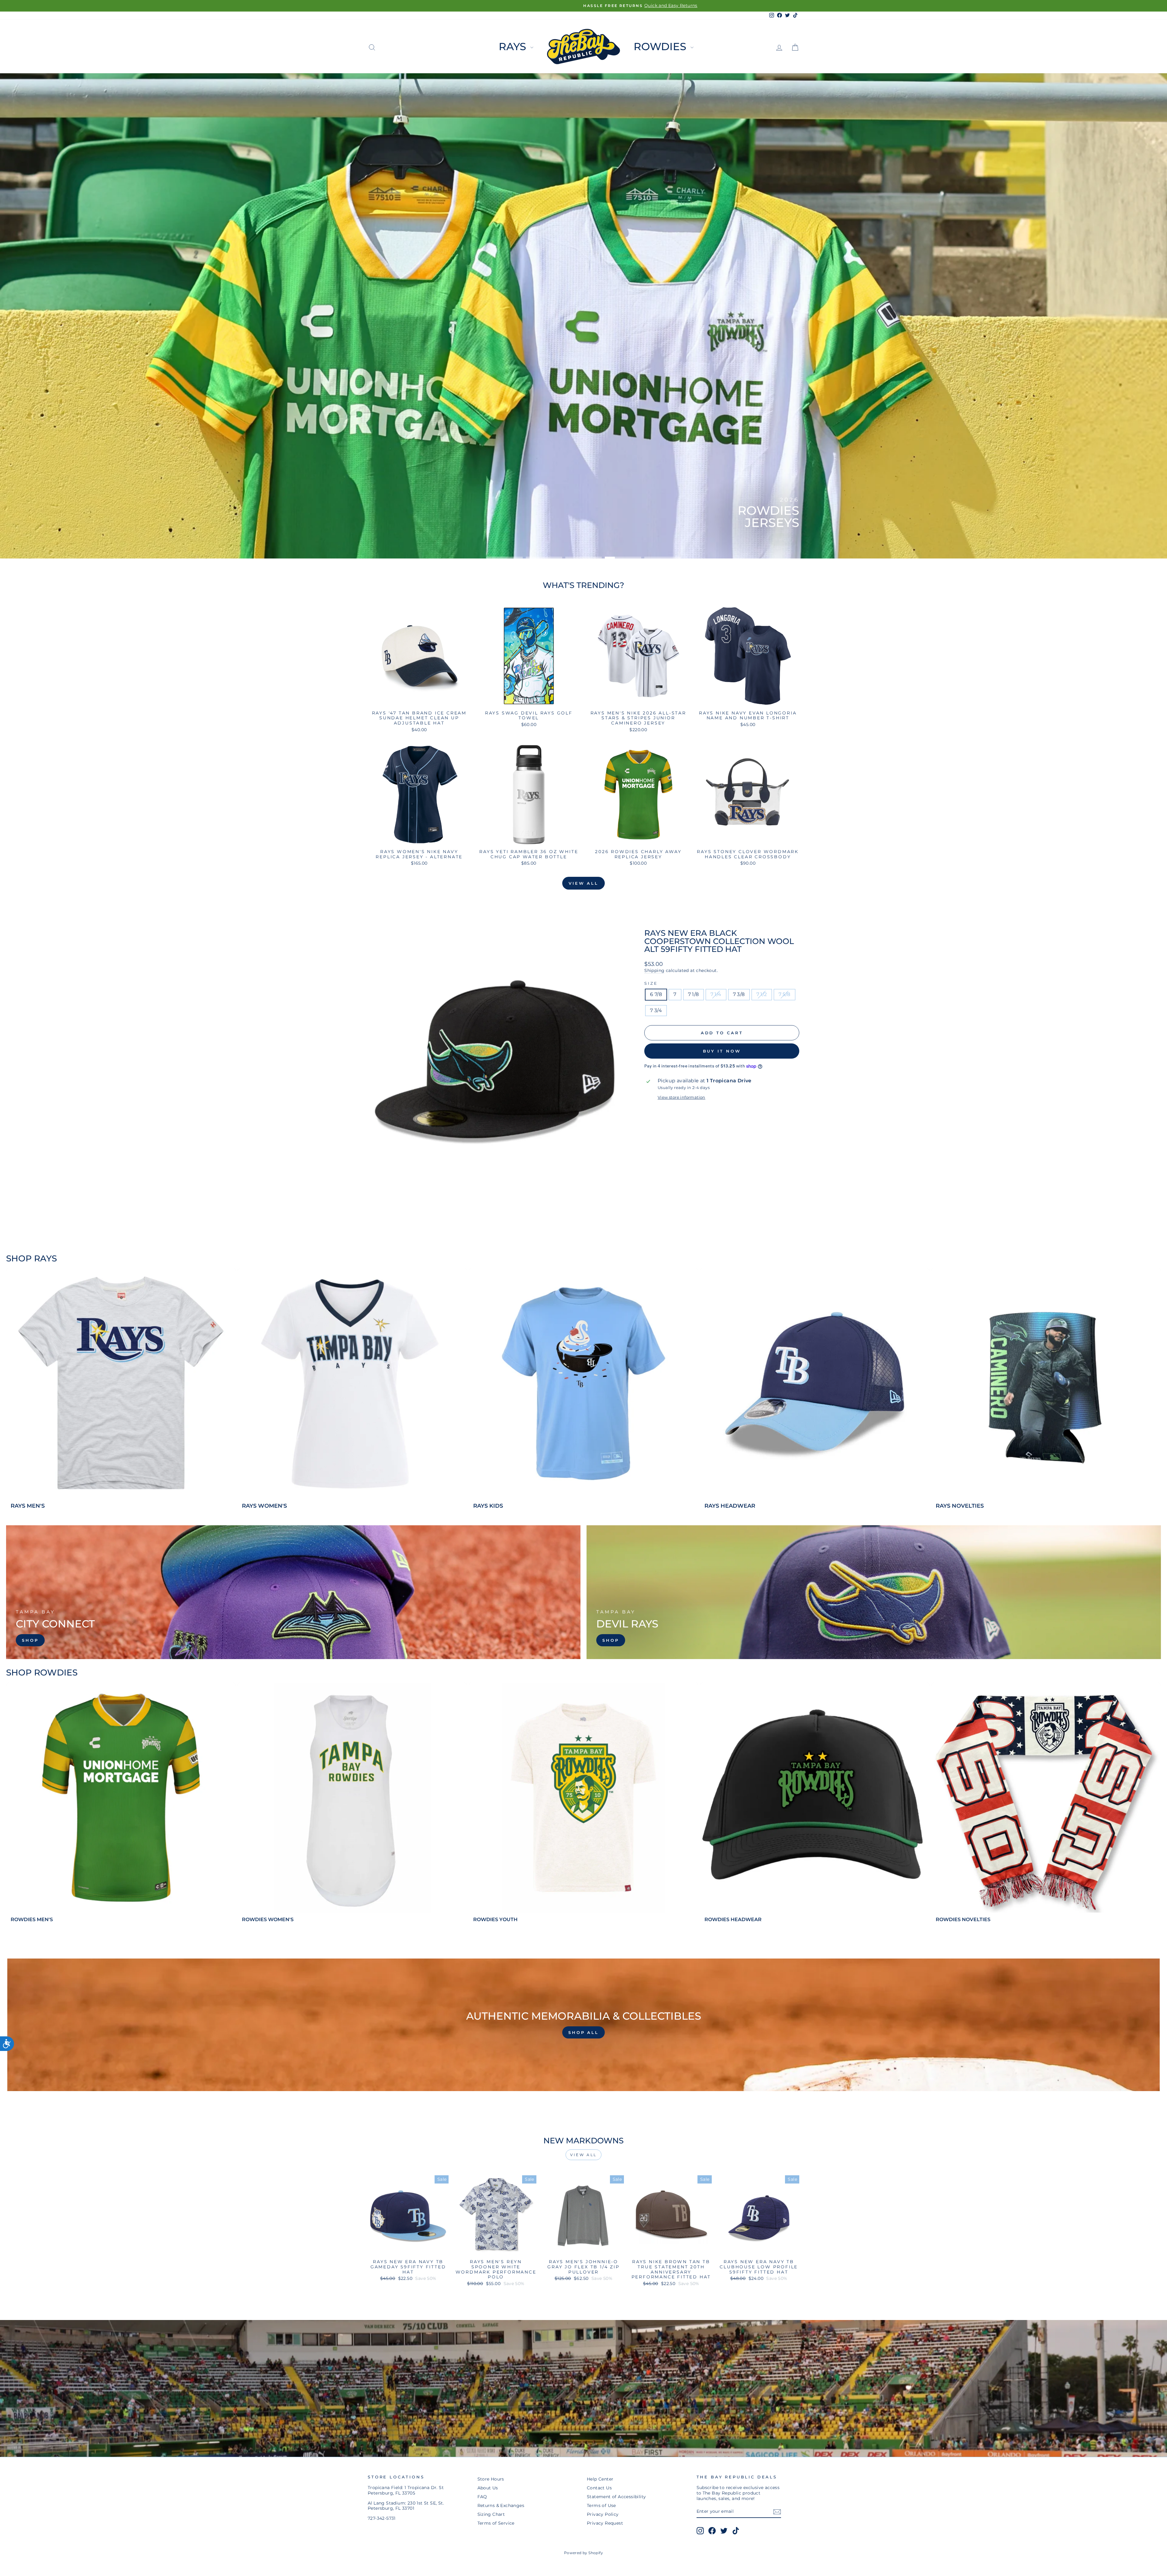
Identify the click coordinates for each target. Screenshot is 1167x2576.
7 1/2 (762, 994)
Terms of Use (601, 2505)
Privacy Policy (603, 2514)
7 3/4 (656, 1010)
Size (651, 983)
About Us (488, 2488)
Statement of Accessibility (616, 2497)
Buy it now (722, 1051)
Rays (514, 47)
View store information (682, 1097)
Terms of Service (496, 2523)
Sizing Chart (491, 2514)
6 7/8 (656, 994)
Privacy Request (605, 2523)
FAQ (482, 2497)
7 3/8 (739, 994)
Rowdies (661, 47)
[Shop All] (583, 2025)
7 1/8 (694, 994)
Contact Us (599, 2488)
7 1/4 (716, 994)
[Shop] (293, 1592)
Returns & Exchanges (501, 2505)
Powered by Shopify (583, 2553)
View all (583, 883)
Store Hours (491, 2479)
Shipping (654, 970)
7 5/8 (785, 994)
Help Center (600, 2479)
